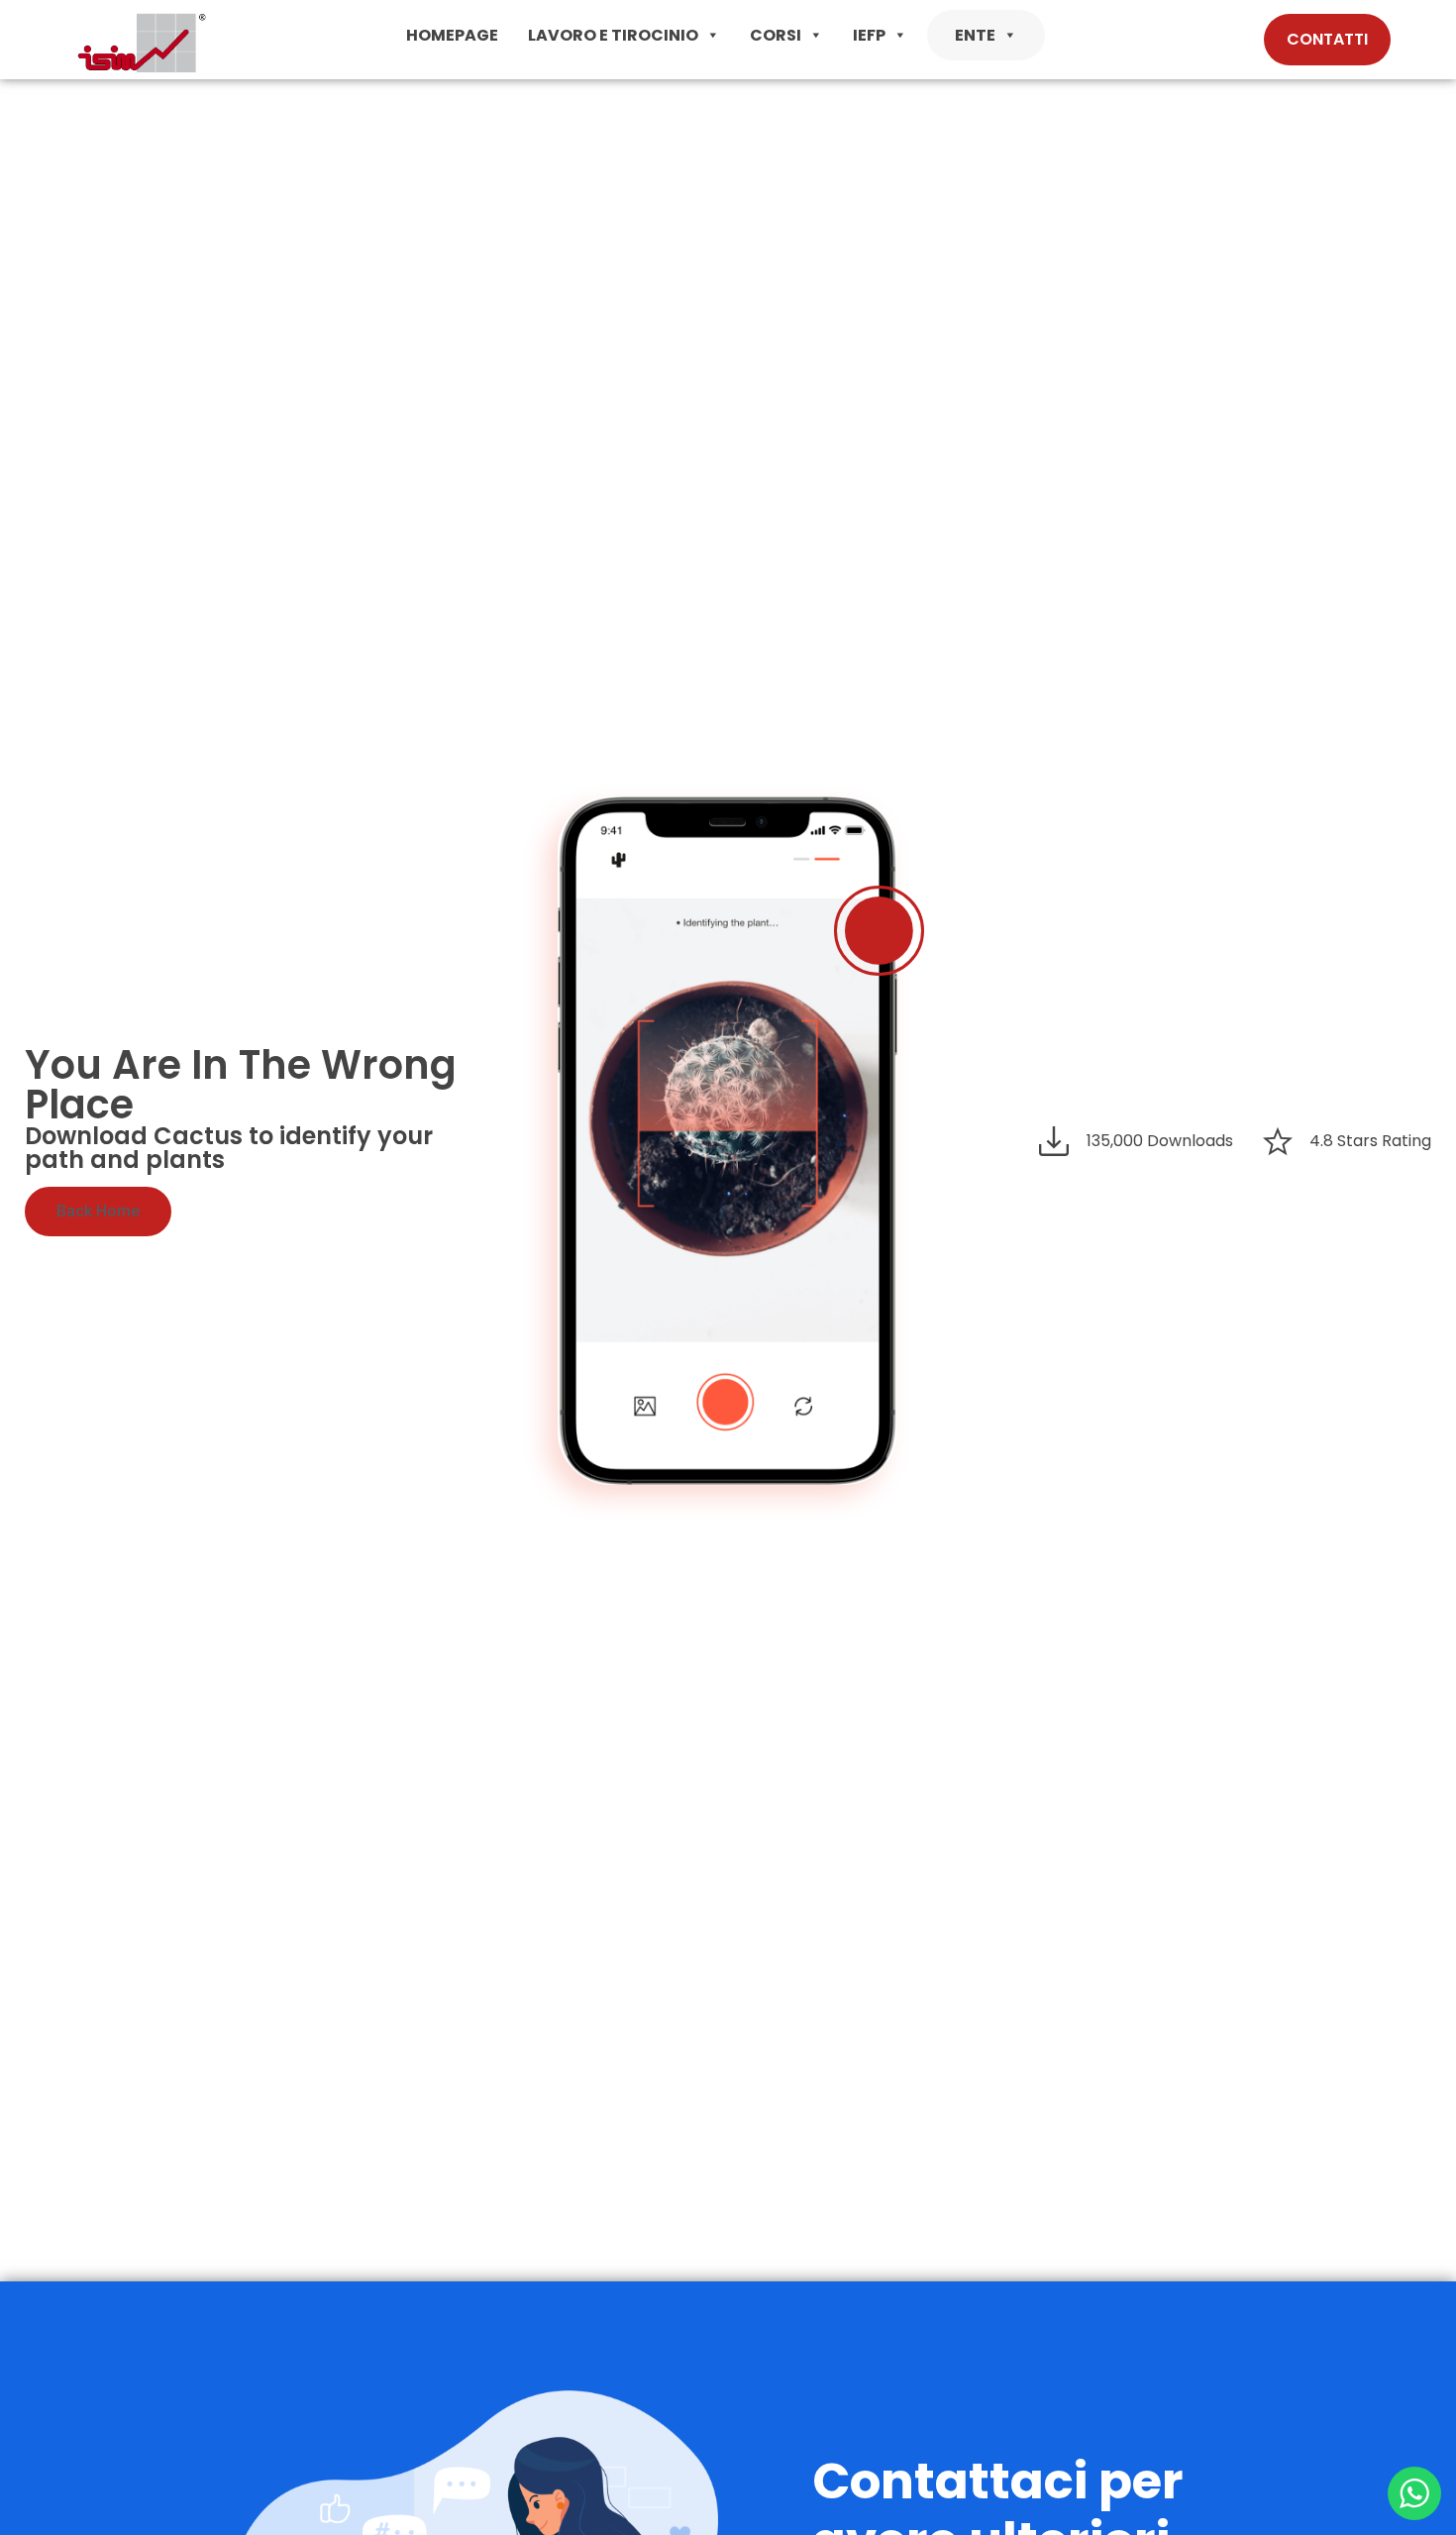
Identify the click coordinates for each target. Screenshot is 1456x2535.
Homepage (452, 35)
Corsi (776, 35)
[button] (712, 35)
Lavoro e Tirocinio (613, 35)
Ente (975, 35)
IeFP (869, 35)
